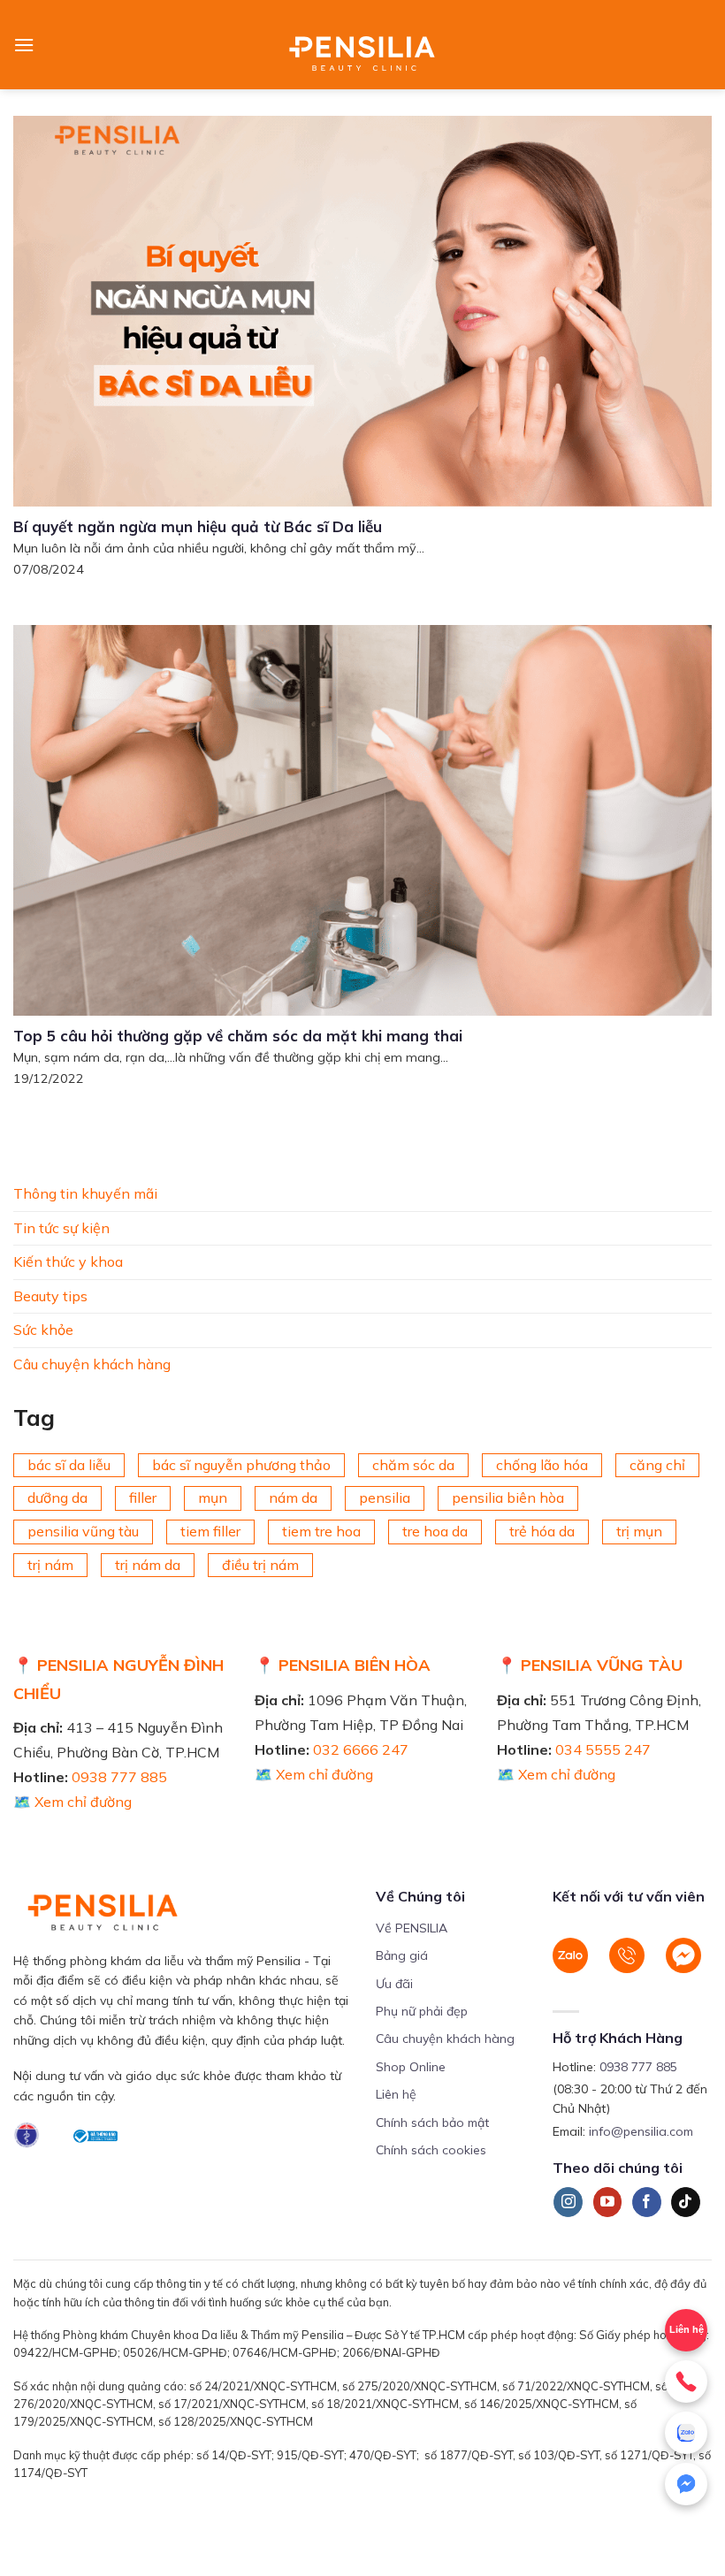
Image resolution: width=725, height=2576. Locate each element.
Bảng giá (402, 1955)
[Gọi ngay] (686, 2382)
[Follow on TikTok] (686, 2202)
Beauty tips (50, 1296)
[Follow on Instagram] (568, 2202)
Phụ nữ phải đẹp (422, 2011)
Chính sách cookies (431, 2150)
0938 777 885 (119, 1777)
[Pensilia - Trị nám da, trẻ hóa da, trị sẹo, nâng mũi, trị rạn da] (363, 45)
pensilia (385, 1498)
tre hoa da (435, 1531)
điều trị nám (260, 1565)
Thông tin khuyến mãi (85, 1193)
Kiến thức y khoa (68, 1261)
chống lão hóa (542, 1465)
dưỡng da (57, 1498)
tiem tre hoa (321, 1531)
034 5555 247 (603, 1749)
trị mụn (639, 1531)
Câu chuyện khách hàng (92, 1364)
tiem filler (210, 1531)
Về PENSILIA (412, 1928)
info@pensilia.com (641, 2131)
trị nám (50, 1565)
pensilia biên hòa (508, 1498)
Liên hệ (687, 2329)
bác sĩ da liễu (69, 1465)
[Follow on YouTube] (608, 2202)
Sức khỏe (43, 1330)
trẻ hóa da (542, 1531)
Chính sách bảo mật (432, 2123)
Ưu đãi (394, 1984)
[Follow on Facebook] (647, 2202)
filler (143, 1498)
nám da (293, 1498)
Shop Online (411, 2067)
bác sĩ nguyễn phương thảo (241, 1465)
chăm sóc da (413, 1465)
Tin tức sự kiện (61, 1228)
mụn (213, 1498)
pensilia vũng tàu (83, 1531)
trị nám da (148, 1565)
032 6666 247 (361, 1749)
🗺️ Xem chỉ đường (72, 1802)
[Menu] (24, 45)
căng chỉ (657, 1465)
